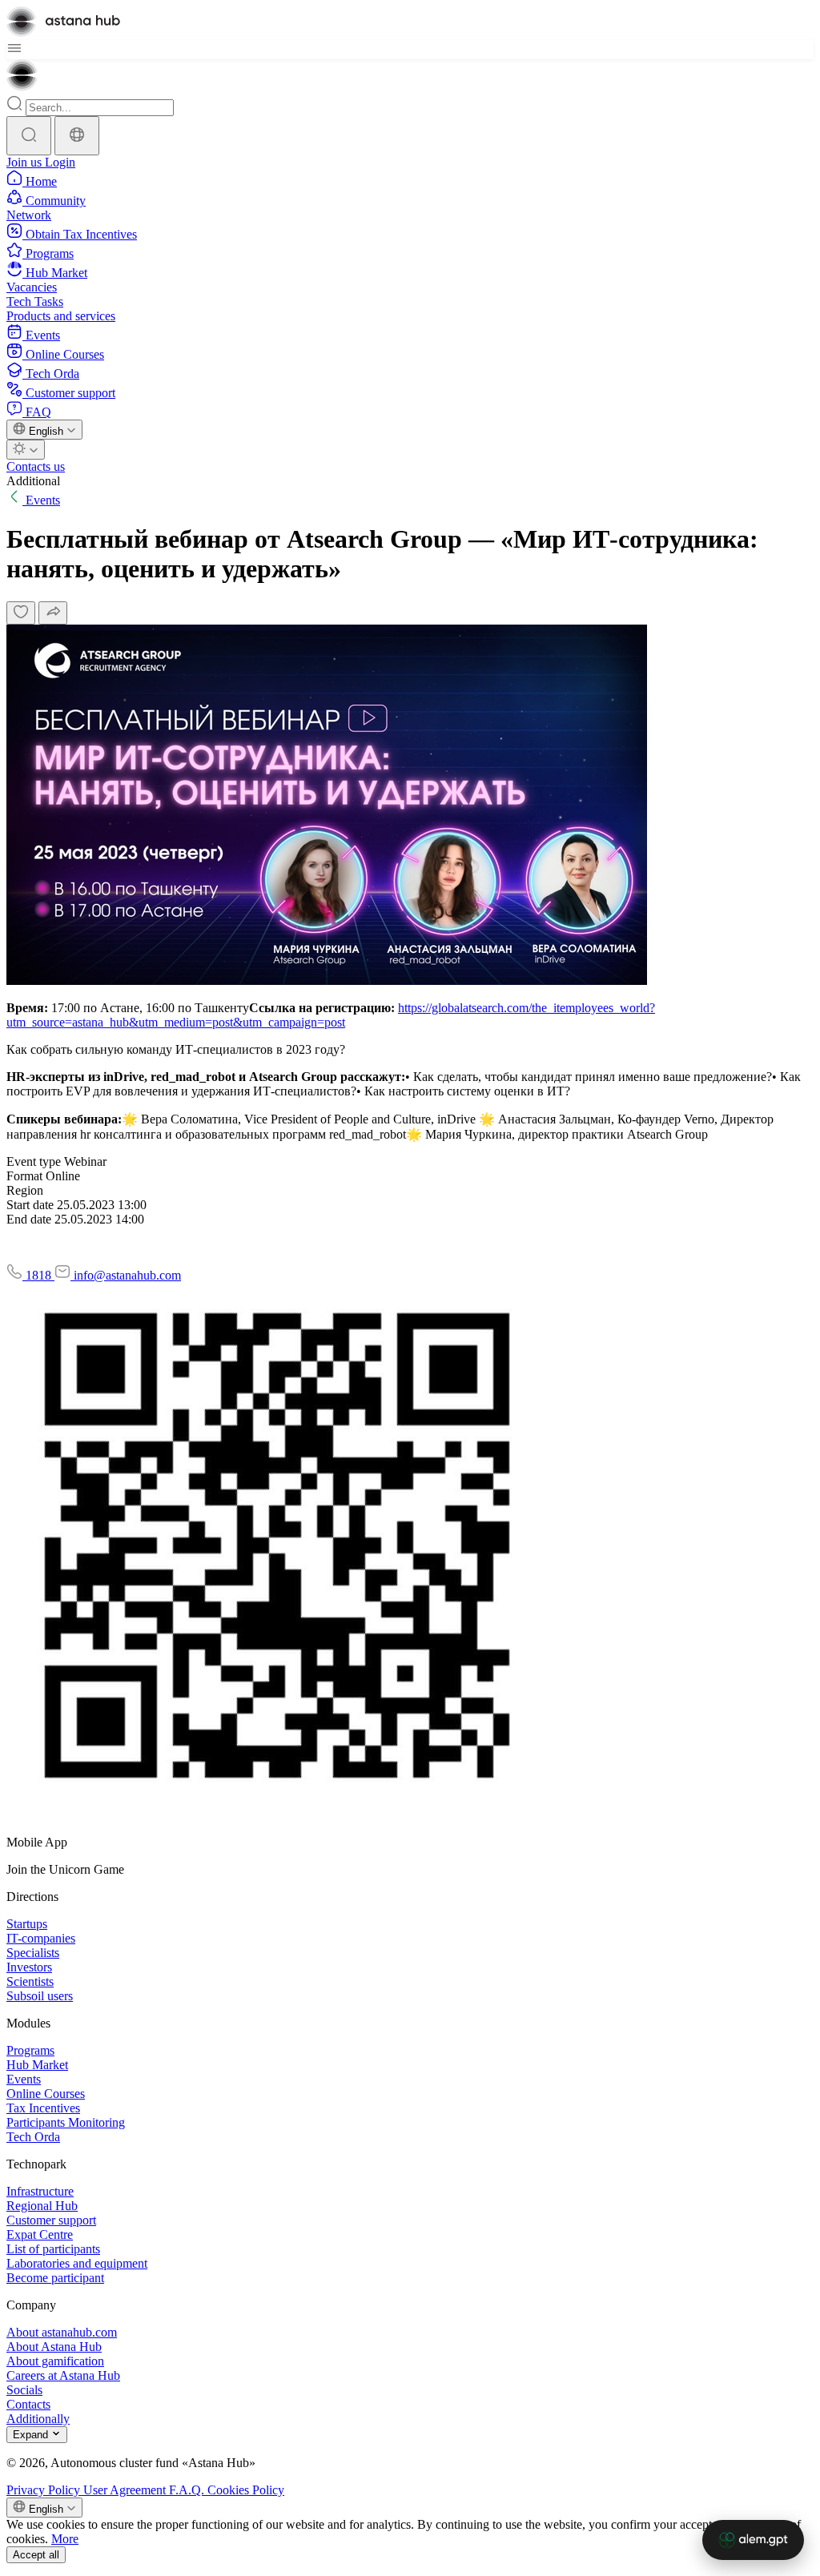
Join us (26, 162)
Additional (33, 481)
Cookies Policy (246, 2490)
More (65, 2539)
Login (60, 162)
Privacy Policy (45, 2490)
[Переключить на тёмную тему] (26, 450)
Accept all (36, 2555)
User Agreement (126, 2490)
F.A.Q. (188, 2490)
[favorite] (21, 613)
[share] (53, 613)
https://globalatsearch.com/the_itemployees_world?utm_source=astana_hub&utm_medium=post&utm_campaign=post (331, 1015)
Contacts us (36, 466)
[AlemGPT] (753, 2540)
